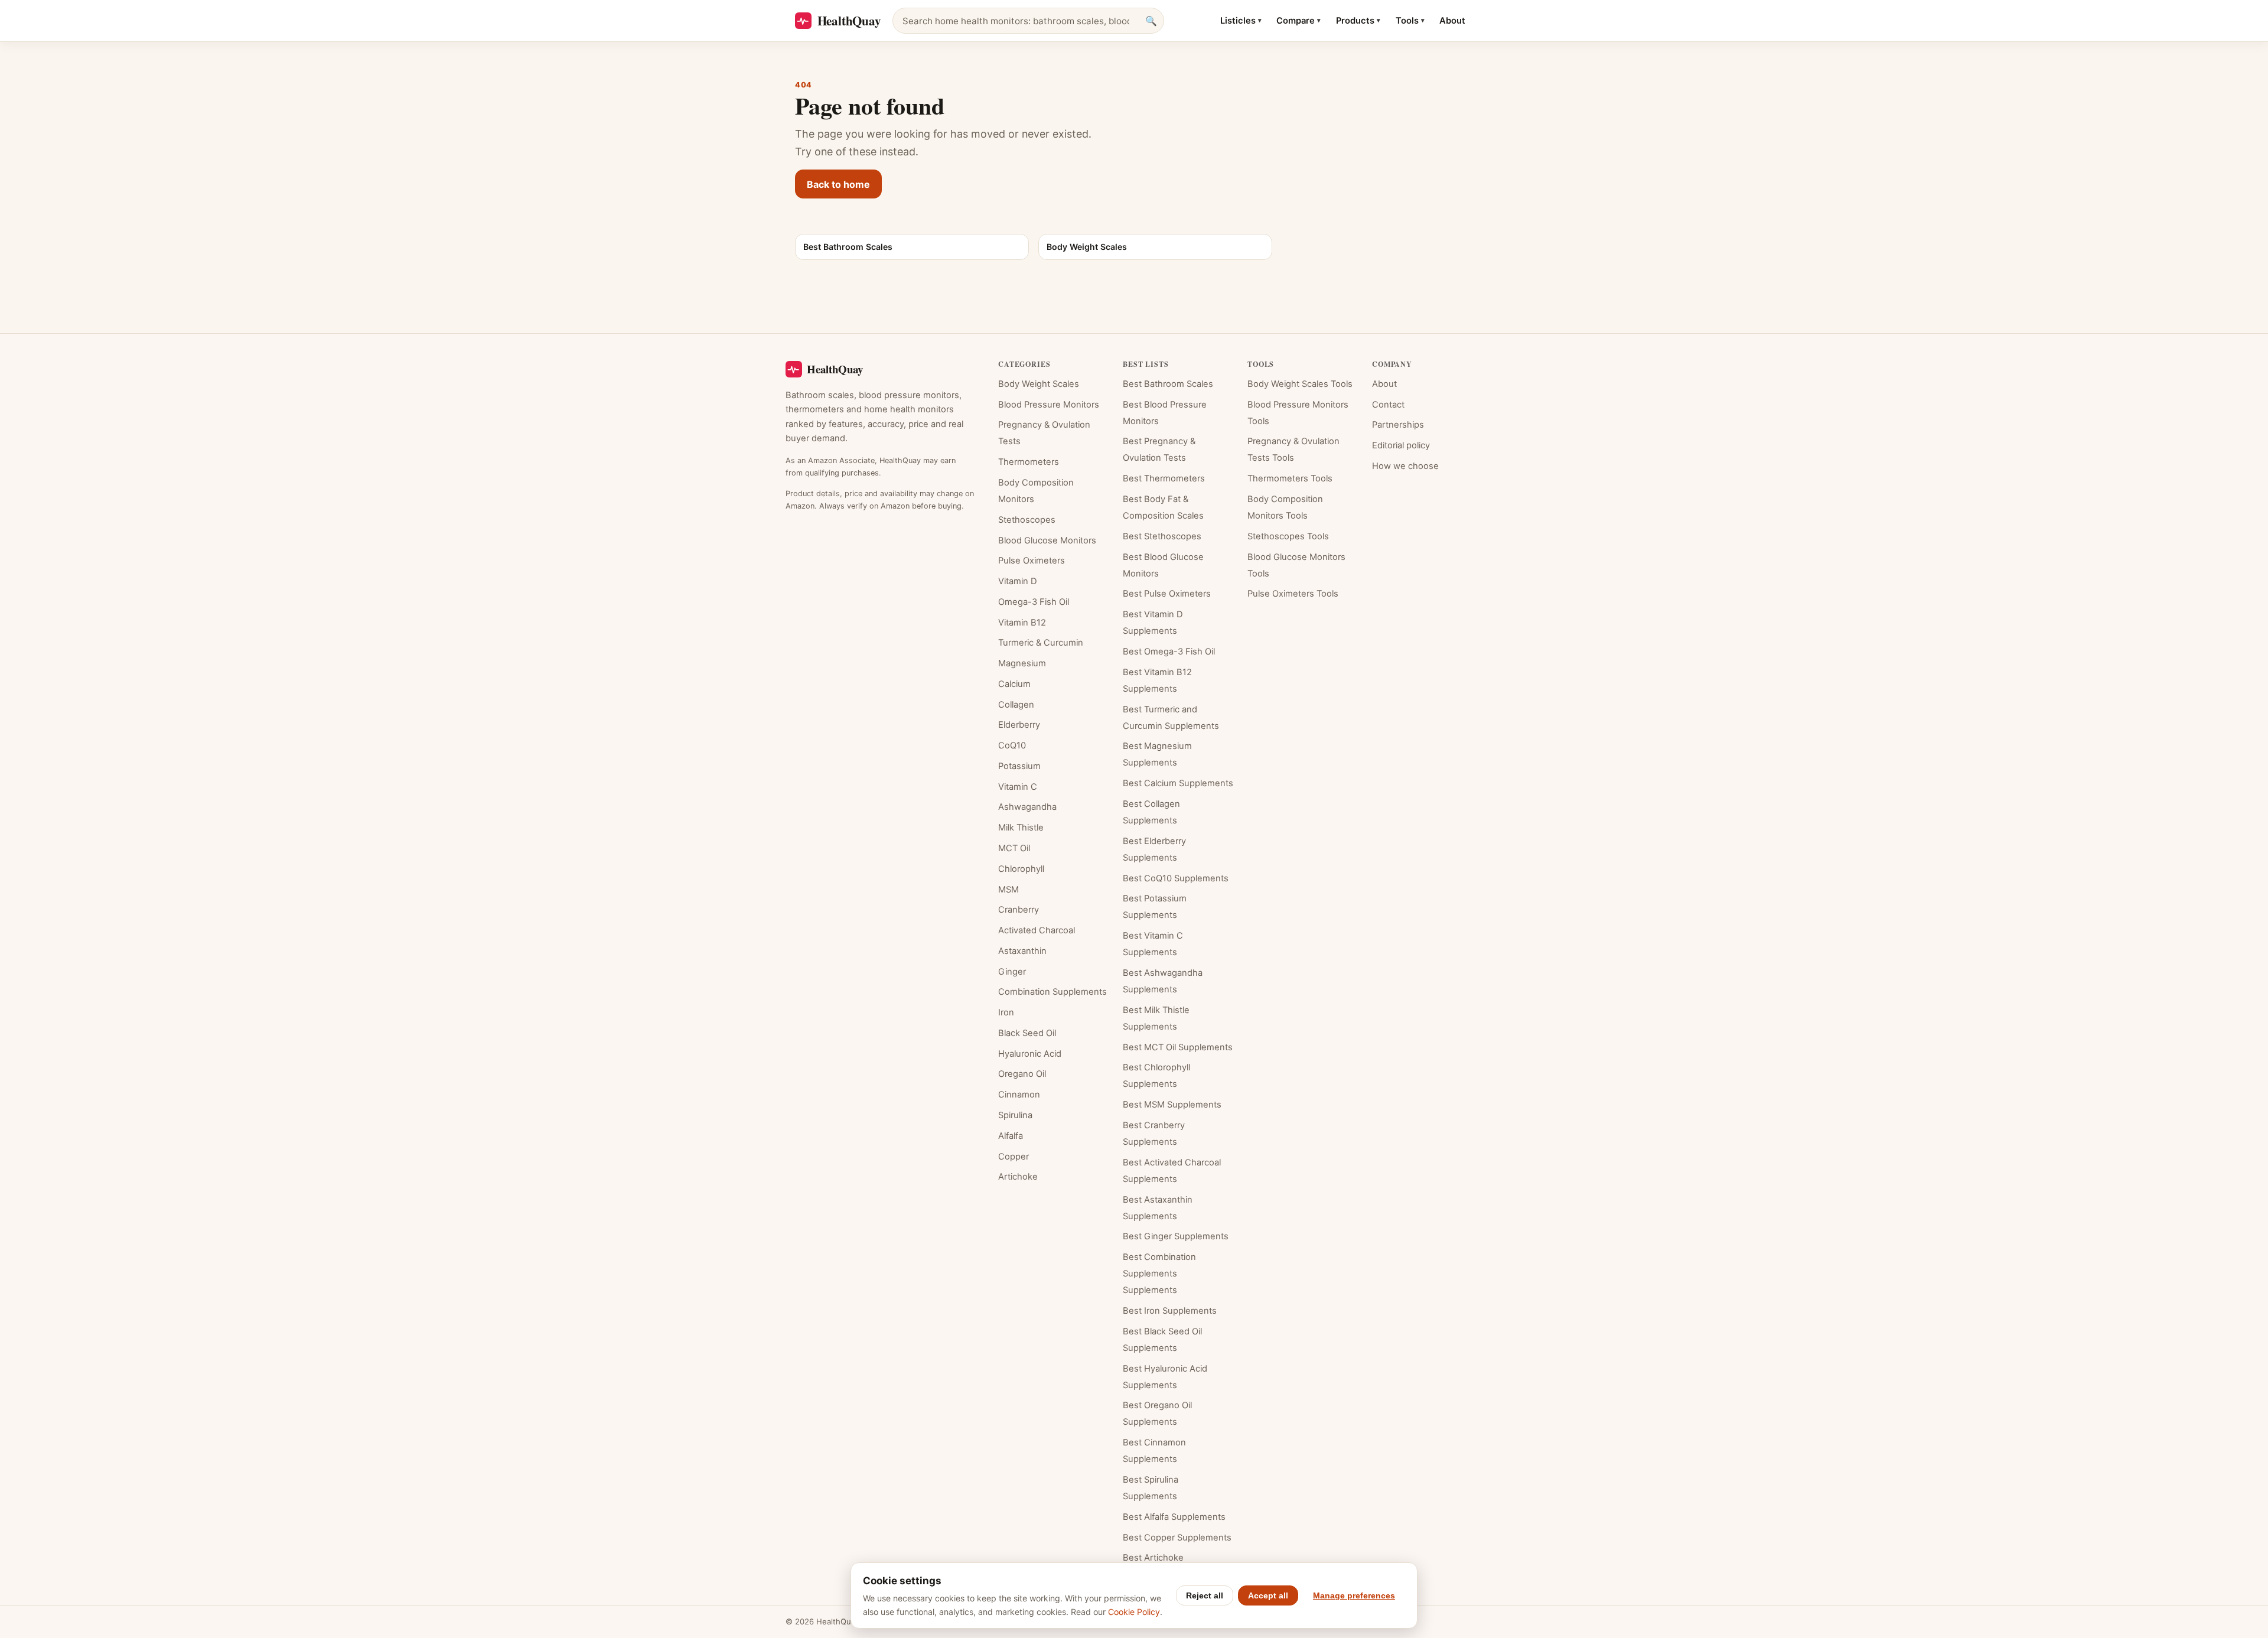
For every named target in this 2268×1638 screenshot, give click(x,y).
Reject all (1205, 1595)
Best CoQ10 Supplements (1176, 878)
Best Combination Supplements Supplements (1159, 1274)
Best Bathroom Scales (1168, 384)
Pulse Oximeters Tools (1293, 594)
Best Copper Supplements (1177, 1538)
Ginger (1012, 972)
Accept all (1268, 1595)
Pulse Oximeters (1032, 561)
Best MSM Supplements (1172, 1105)
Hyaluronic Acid (1030, 1054)
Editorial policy (1401, 445)
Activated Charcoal (1037, 930)
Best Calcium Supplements (1178, 783)
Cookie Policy (1134, 1612)
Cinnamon (1019, 1095)
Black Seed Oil (1027, 1033)
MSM (1008, 890)
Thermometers (1029, 462)
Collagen (1016, 705)
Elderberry (1019, 725)
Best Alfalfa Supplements (1174, 1517)
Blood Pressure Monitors (1049, 405)
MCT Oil (1014, 848)
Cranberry (1019, 910)
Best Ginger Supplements (1176, 1236)
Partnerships (1398, 425)
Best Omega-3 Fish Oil (1169, 652)
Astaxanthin (1022, 951)
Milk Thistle (1021, 828)
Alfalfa (1011, 1136)
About (1452, 21)
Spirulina (1015, 1115)
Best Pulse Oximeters (1167, 594)
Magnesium (1022, 663)
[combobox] (1028, 21)
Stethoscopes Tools (1288, 536)
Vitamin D (1018, 581)
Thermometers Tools (1290, 478)
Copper (1014, 1157)
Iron (1006, 1012)
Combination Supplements (1052, 992)
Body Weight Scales (1039, 384)
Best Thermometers (1164, 478)
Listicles (1241, 21)
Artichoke (1018, 1177)
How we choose (1405, 466)
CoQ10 (1012, 745)
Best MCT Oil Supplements (1178, 1047)
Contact (1388, 405)
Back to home (838, 184)
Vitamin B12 (1022, 623)
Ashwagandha (1027, 807)
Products (1358, 21)
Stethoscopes (1027, 520)
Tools (1410, 21)
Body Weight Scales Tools (1300, 384)
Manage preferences (1354, 1595)
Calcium (1014, 684)
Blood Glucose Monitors (1047, 540)
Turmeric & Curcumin (1041, 643)
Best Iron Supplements (1170, 1311)
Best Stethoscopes (1162, 536)
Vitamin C (1018, 787)
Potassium (1019, 766)
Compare (1298, 21)
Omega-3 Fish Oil (1034, 602)
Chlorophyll (1021, 869)
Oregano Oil (1022, 1074)
